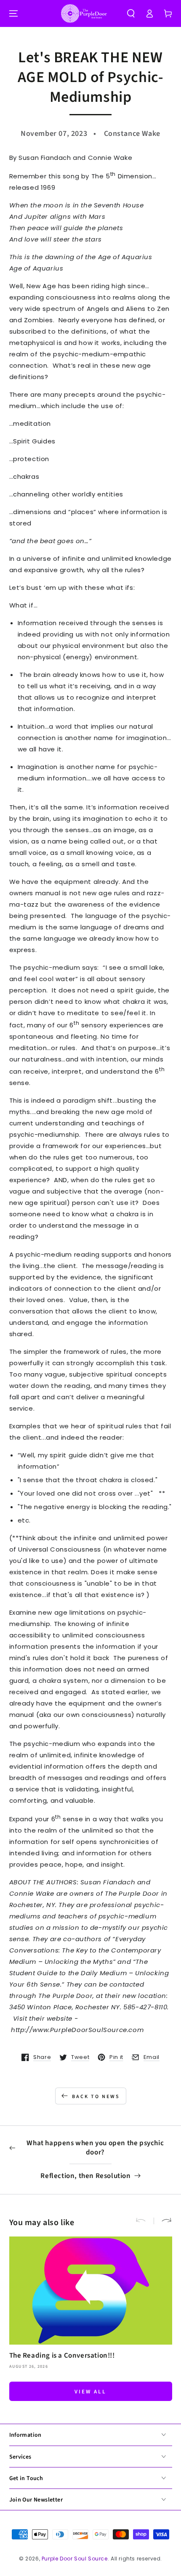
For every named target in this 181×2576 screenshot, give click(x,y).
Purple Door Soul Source (75, 2559)
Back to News (96, 2097)
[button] (131, 13)
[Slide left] (144, 2221)
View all (90, 2392)
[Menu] (13, 13)
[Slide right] (163, 2221)
